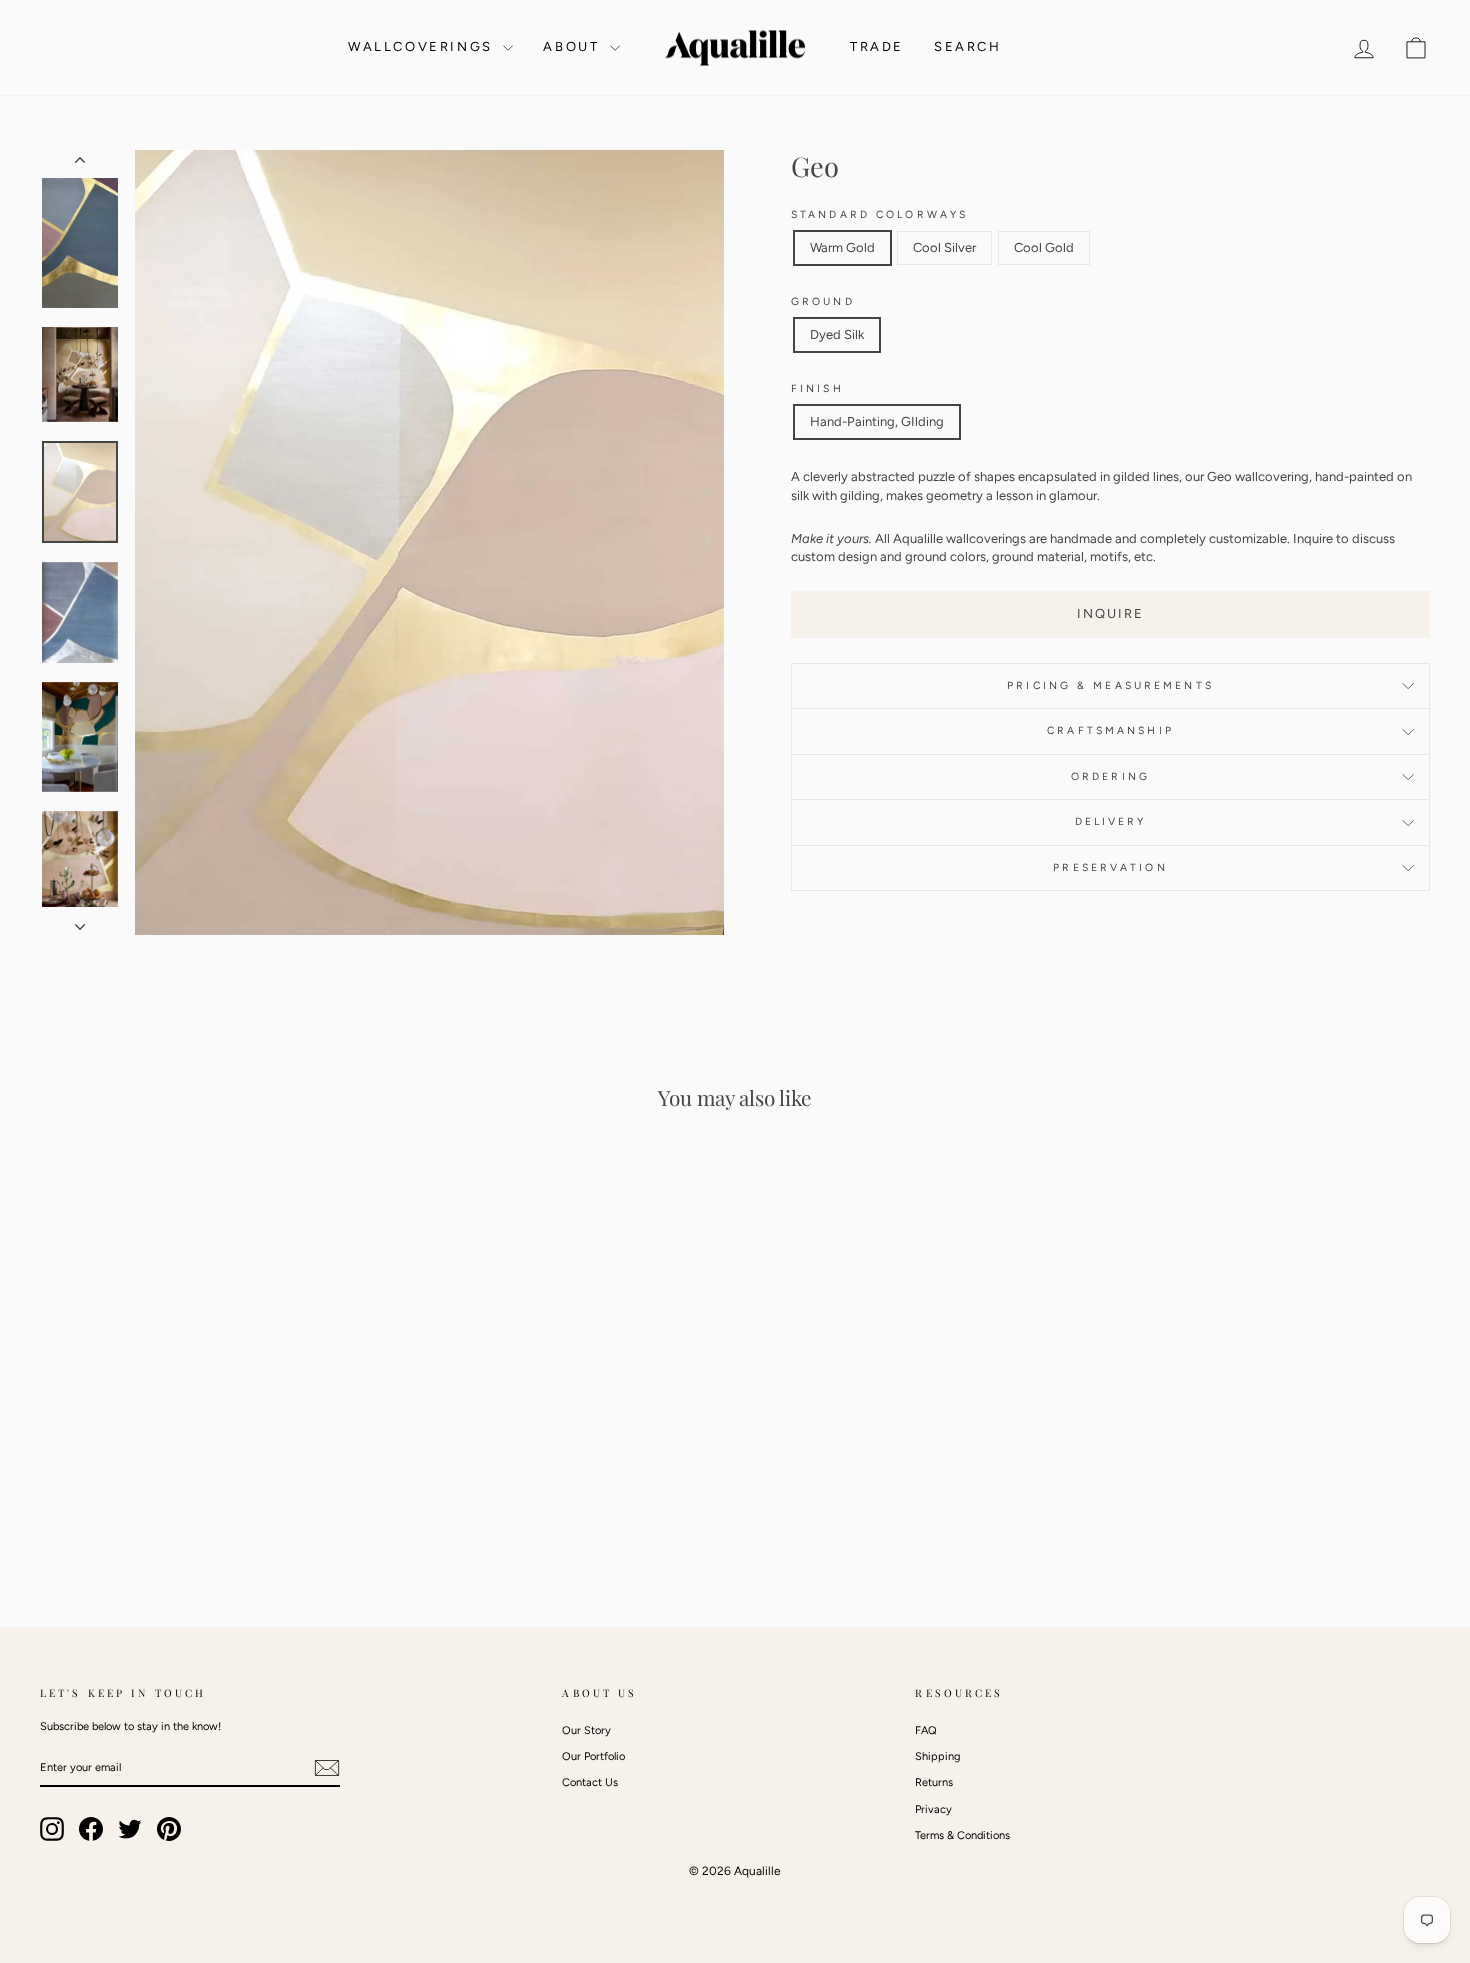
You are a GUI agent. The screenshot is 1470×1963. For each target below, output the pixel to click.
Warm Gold (842, 247)
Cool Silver (944, 247)
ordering (1110, 776)
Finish (817, 388)
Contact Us (590, 1782)
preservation (1110, 867)
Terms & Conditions (962, 1835)
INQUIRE (1110, 613)
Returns (934, 1782)
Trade (877, 46)
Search (968, 46)
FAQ (926, 1730)
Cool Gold (1044, 247)
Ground (823, 301)
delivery (1111, 821)
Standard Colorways (879, 214)
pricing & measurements (1110, 685)
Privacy (933, 1809)
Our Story (586, 1730)
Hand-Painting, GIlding (877, 421)
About (574, 46)
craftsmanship (1110, 730)
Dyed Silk (837, 334)
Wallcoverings (423, 46)
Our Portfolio (593, 1756)
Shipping (937, 1756)
